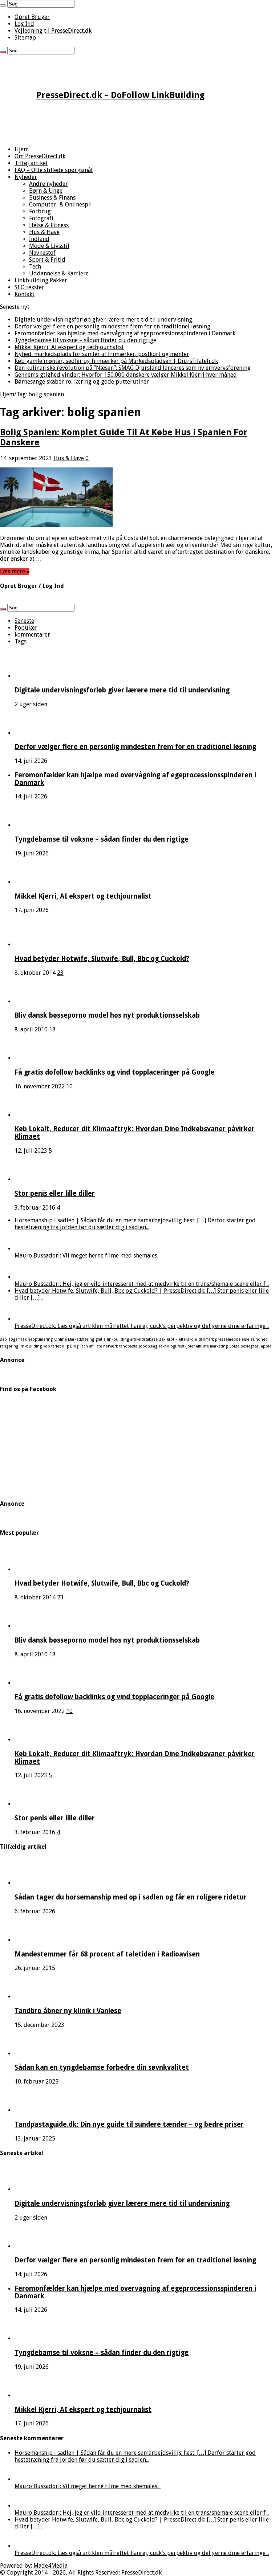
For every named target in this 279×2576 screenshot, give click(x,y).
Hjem (22, 149)
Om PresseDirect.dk (40, 156)
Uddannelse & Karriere (59, 273)
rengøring (9, 1346)
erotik (172, 1339)
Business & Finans (52, 198)
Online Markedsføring (74, 1339)
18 (52, 1029)
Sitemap (25, 38)
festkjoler (186, 1346)
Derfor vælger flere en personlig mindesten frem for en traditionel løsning (112, 326)
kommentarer (32, 635)
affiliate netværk (104, 1346)
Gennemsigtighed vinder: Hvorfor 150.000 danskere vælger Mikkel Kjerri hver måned (126, 375)
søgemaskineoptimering (31, 1339)
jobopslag (148, 1346)
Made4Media (50, 2566)
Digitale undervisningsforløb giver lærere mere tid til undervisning (103, 320)
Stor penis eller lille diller (55, 1193)
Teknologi (167, 1346)
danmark (206, 1339)
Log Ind (24, 24)
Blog (74, 1346)
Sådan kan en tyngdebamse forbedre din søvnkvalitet (102, 2067)
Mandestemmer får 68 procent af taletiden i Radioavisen (107, 1954)
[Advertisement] (139, 124)
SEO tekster (29, 287)
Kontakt (25, 294)
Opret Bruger (32, 17)
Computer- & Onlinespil (60, 205)
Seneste (24, 621)
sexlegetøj (250, 1346)
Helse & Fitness (49, 225)
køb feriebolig (56, 1346)
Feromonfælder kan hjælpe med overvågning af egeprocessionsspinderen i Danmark (125, 333)
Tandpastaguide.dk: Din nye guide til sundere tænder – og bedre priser (129, 2124)
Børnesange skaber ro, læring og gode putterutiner (82, 382)
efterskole (188, 1339)
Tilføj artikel (31, 163)
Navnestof (42, 253)
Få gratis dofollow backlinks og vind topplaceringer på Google (114, 1072)
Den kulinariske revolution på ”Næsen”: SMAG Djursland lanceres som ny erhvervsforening (133, 368)
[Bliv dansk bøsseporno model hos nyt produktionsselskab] (35, 1001)
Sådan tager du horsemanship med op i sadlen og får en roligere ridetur (131, 1897)
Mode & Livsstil (49, 246)
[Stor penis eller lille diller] (35, 1179)
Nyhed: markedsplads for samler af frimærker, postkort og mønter (102, 354)
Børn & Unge (46, 191)
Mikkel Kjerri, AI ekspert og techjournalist (69, 347)
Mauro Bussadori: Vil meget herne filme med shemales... (88, 1256)
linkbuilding (31, 1346)
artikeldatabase (144, 1339)
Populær (26, 628)
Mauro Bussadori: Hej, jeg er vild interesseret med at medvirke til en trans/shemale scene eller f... (142, 1284)
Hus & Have (44, 232)
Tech (35, 267)
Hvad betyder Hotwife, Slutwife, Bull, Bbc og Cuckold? (102, 959)
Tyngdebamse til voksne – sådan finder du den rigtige (85, 340)
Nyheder (26, 177)
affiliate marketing (212, 1346)
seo (3, 1339)
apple (266, 1346)
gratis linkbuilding (112, 1339)
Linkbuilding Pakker (41, 280)
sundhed (259, 1339)
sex (162, 1339)
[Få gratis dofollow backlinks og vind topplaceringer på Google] (35, 1058)
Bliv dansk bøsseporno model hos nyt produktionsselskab (107, 1015)
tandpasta (128, 1346)
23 (60, 973)
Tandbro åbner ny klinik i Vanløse (68, 2011)
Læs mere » (15, 571)
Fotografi (41, 218)
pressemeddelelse (232, 1339)
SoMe (234, 1346)
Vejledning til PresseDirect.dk (53, 31)
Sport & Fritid (47, 260)
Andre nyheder (48, 184)
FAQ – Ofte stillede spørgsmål (54, 170)
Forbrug (40, 211)
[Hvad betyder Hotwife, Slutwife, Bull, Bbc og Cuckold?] (35, 944)
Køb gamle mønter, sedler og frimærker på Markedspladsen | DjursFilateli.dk (116, 361)
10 (69, 1086)
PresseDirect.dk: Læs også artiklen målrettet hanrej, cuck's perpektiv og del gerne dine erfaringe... (142, 1326)
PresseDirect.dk (141, 2573)
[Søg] (3, 5)
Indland (39, 239)
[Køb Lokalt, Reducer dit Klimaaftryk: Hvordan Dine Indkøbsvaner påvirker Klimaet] (35, 1115)
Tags (21, 641)
